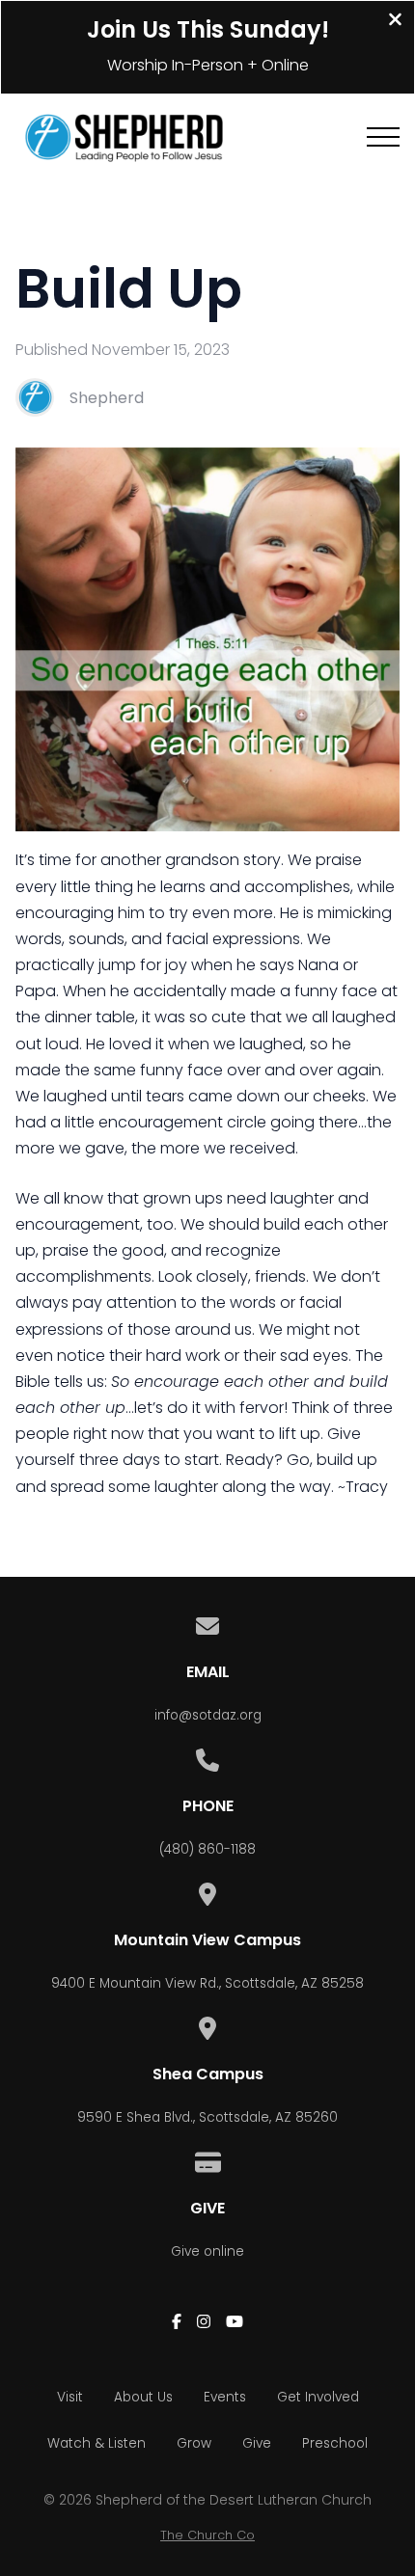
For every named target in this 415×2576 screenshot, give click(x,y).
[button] (383, 137)
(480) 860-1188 (207, 1849)
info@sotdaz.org (208, 1715)
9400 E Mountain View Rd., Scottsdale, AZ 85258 (207, 1983)
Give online (207, 2251)
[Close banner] (395, 22)
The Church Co (207, 2535)
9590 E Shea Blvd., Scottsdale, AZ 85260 (207, 2117)
